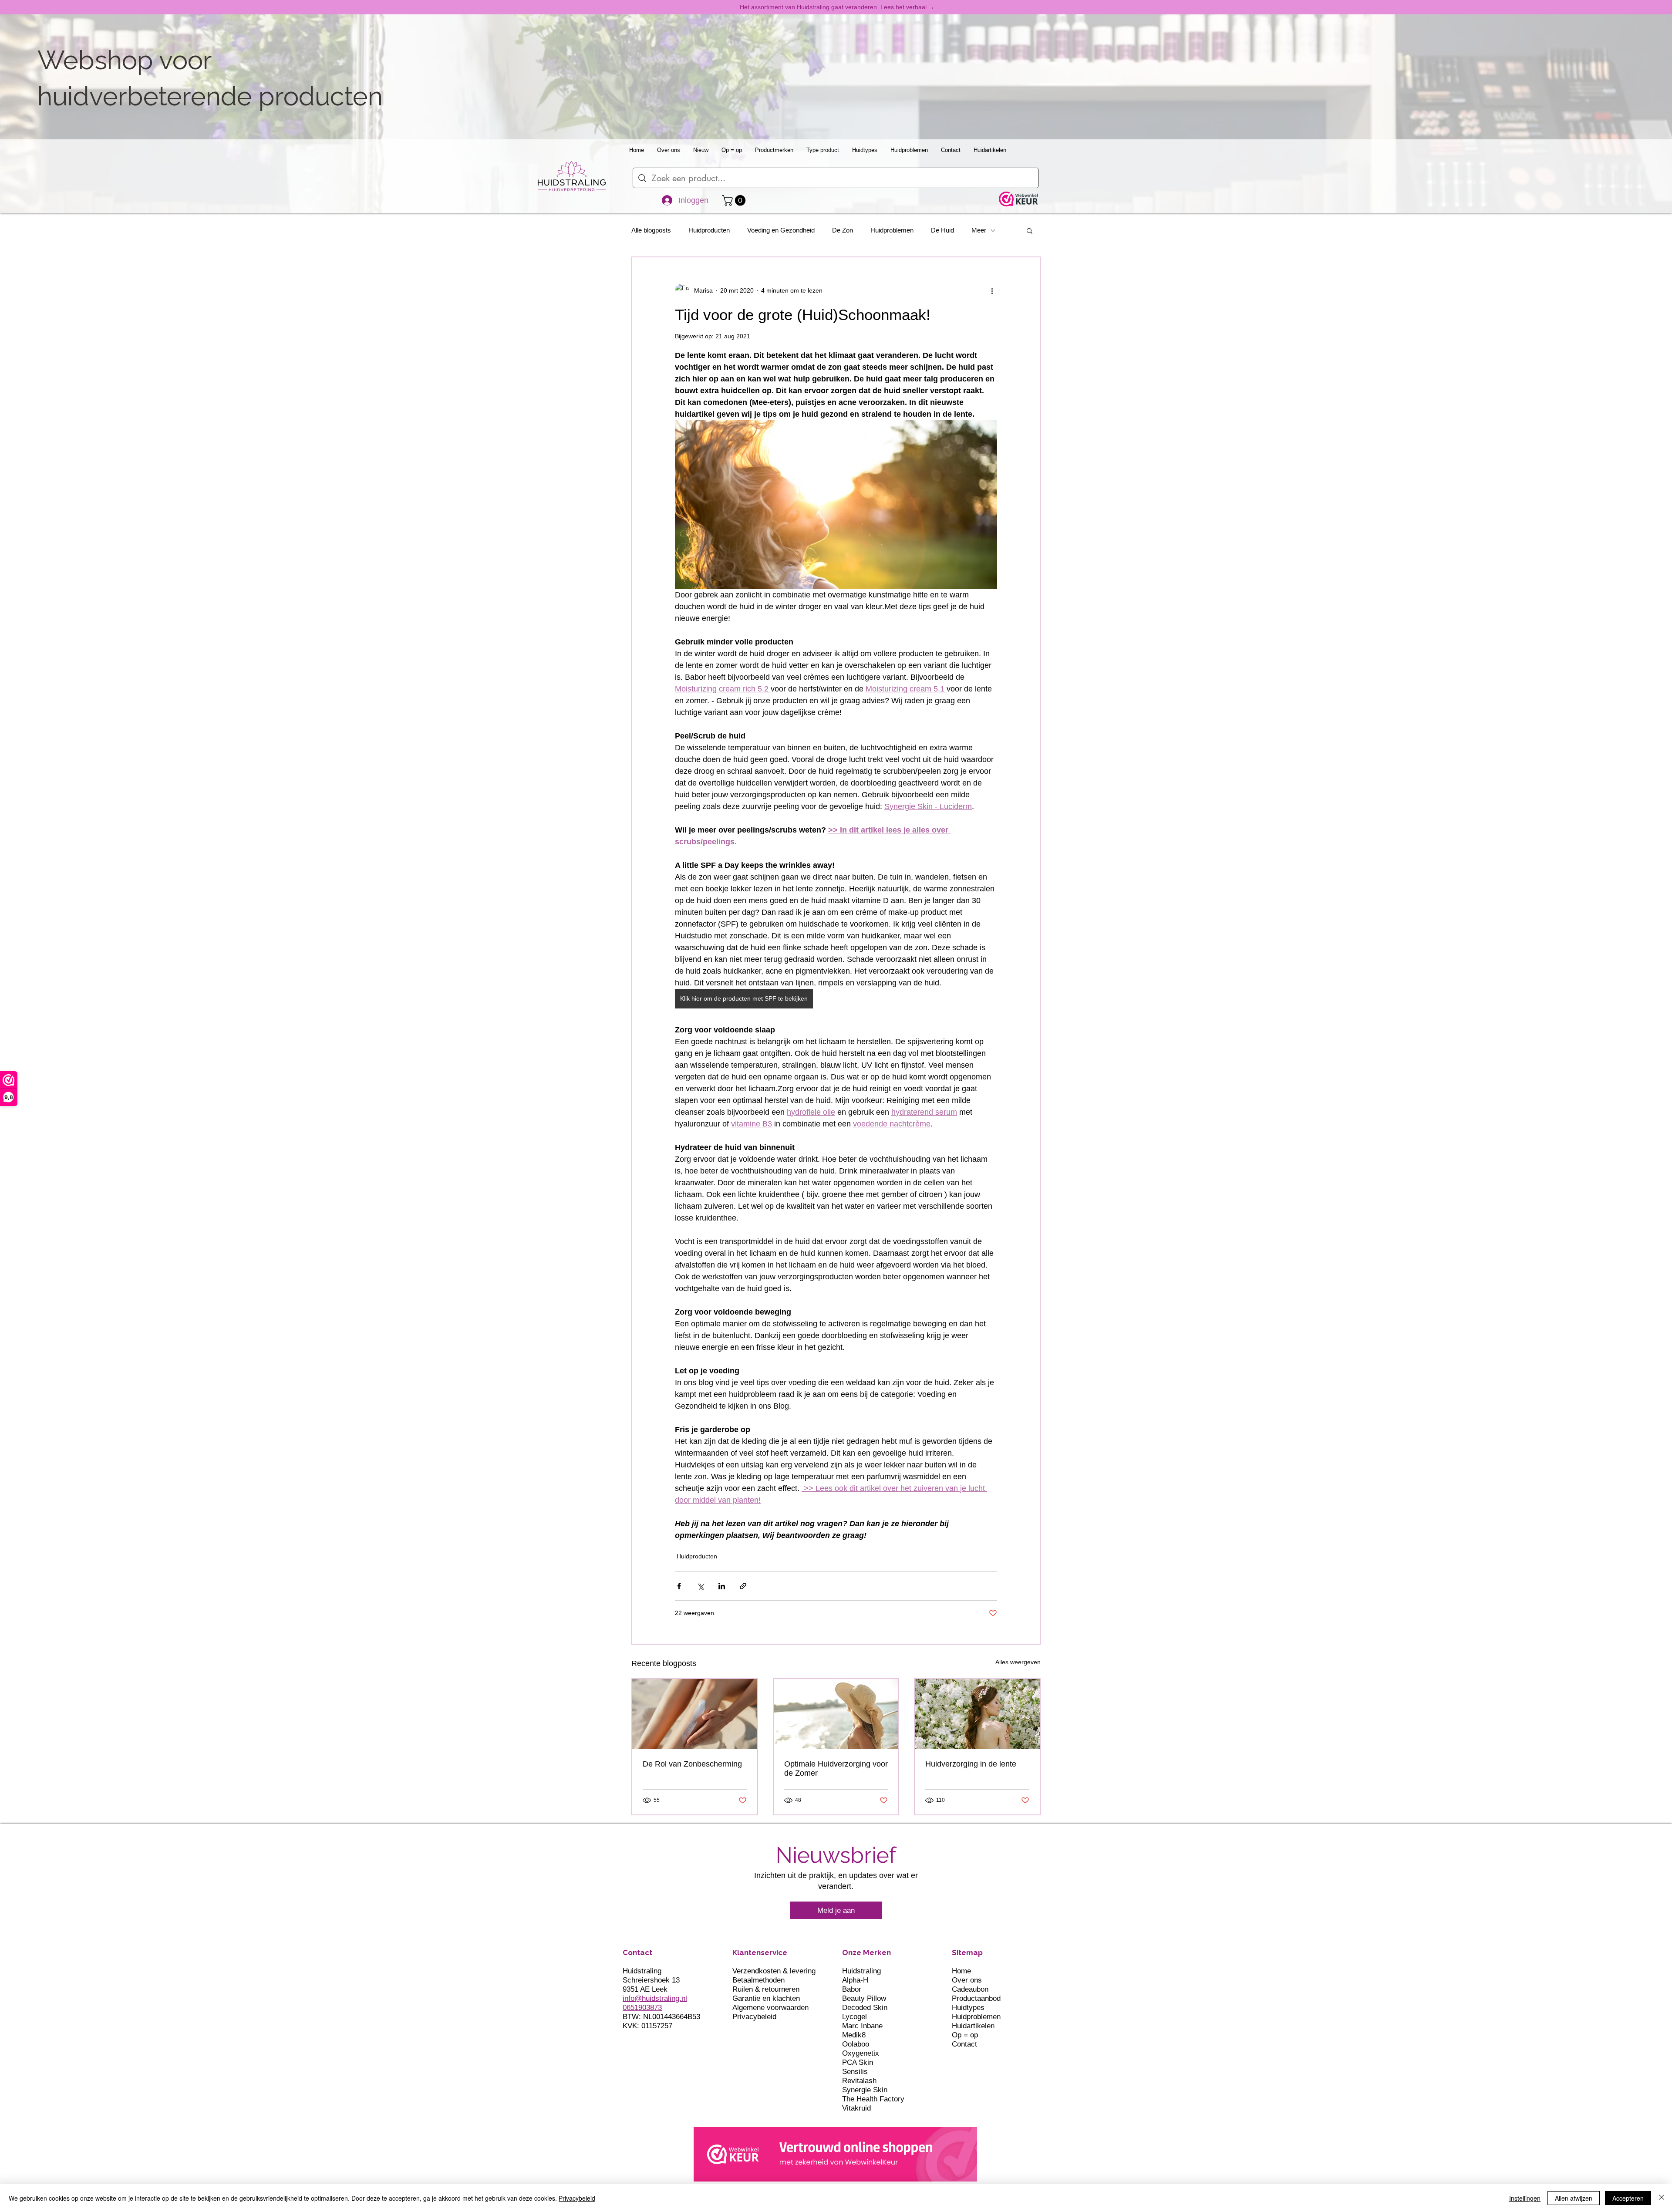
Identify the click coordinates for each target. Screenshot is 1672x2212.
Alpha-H (855, 1980)
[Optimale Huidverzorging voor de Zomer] (836, 1714)
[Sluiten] (1662, 2198)
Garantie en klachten (766, 1998)
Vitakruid (856, 2108)
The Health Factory (873, 2099)
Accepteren (1628, 2198)
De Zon (843, 230)
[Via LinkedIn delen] (722, 1586)
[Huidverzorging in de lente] (977, 1714)
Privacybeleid (754, 2017)
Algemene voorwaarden (770, 2008)
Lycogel (855, 2017)
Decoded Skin (865, 2008)
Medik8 (854, 2035)
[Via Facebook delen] (679, 1586)
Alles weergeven (1018, 1662)
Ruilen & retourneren (766, 1989)
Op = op (965, 2035)
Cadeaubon (970, 1989)
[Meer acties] (992, 290)
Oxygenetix (861, 2053)
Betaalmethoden (758, 1980)
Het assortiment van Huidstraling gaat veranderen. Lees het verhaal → (837, 7)
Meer (979, 230)
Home (961, 1971)
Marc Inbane (862, 2026)
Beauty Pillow (864, 1998)
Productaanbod (976, 1998)
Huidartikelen (973, 2026)
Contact (964, 2044)
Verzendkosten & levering (774, 1971)
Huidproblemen (892, 230)
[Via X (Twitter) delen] (700, 1586)
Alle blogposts (651, 230)
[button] (1030, 230)
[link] (735, 200)
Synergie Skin (865, 2090)
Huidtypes (968, 2008)
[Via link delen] (743, 1586)
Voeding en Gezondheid (781, 230)
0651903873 (642, 2008)
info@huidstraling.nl (655, 1998)
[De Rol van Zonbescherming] (695, 1714)
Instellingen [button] (1525, 2198)
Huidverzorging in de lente (971, 1764)
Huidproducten (709, 230)
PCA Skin (858, 2062)
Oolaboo (856, 2044)
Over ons (967, 1980)
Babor (852, 1989)
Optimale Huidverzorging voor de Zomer (836, 1769)
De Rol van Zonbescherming (692, 1764)
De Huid (942, 230)
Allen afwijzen (1574, 2198)
